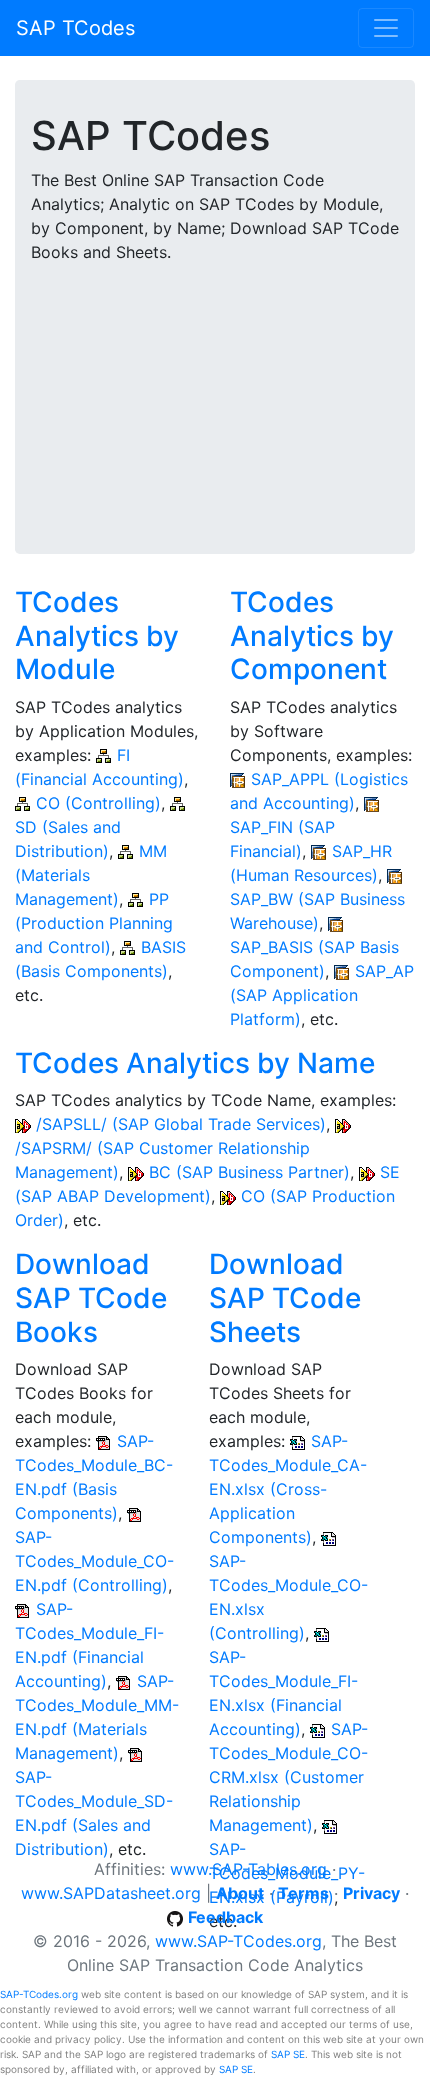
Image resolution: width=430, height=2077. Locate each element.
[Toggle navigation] (386, 28)
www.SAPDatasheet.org (111, 1893)
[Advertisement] (215, 396)
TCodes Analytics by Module (97, 635)
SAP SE (288, 2054)
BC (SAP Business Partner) (249, 1172)
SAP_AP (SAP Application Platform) (322, 995)
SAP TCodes (75, 28)
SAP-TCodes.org (39, 1994)
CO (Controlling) (98, 803)
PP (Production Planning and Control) (94, 923)
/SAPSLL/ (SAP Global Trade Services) (181, 1124)
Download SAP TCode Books (91, 1297)
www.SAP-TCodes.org (238, 1941)
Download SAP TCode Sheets (285, 1297)
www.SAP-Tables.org (248, 1869)
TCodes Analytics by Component (312, 635)
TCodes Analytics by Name (195, 1063)
